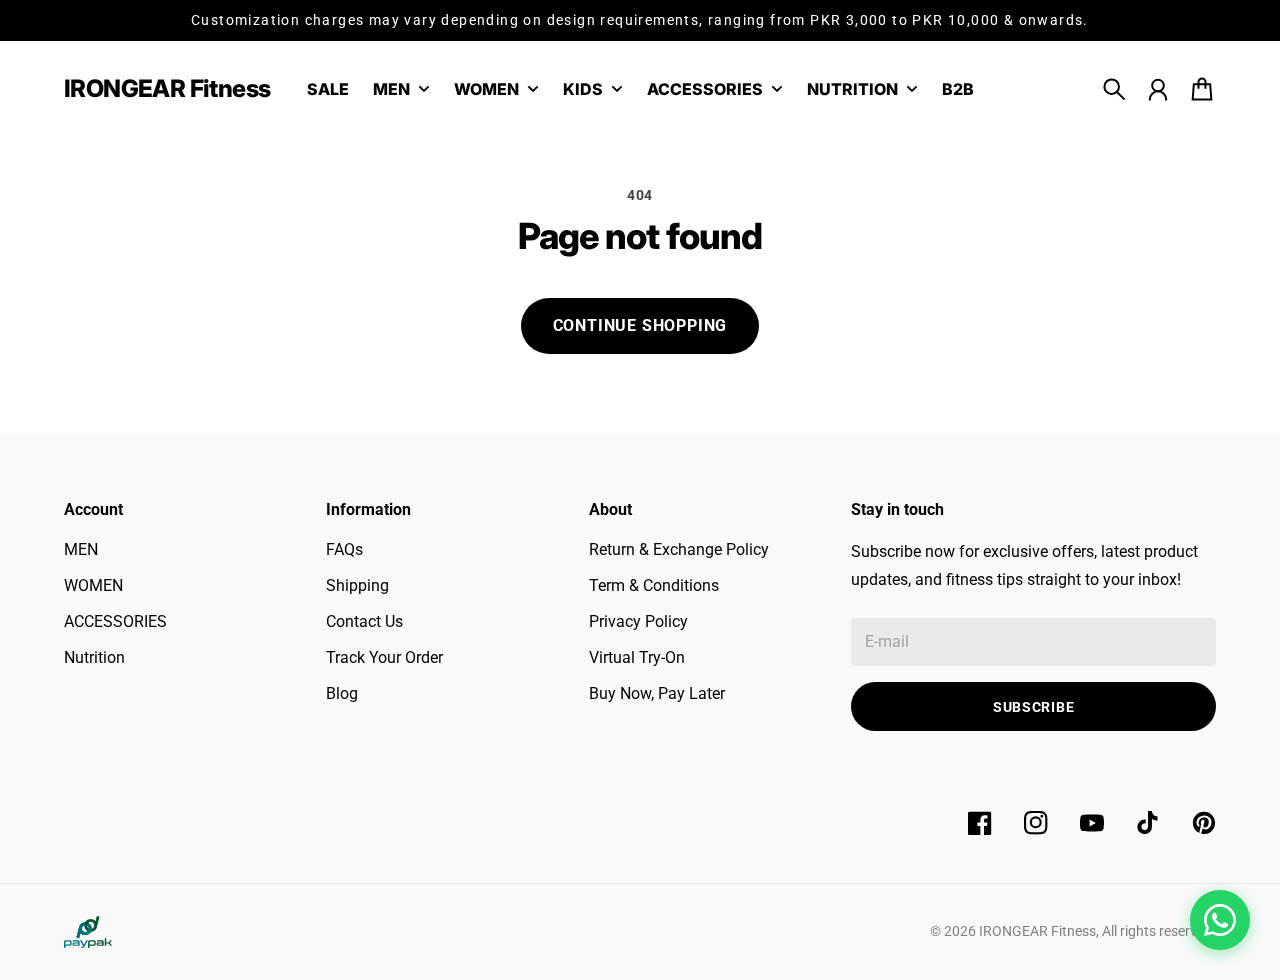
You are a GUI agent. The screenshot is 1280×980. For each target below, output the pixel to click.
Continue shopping (640, 325)
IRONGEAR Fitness (1037, 931)
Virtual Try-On (637, 657)
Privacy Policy (638, 621)
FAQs (344, 549)
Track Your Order (384, 657)
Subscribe (1033, 707)
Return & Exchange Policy (679, 549)
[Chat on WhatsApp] (1220, 920)
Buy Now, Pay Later (657, 693)
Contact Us (364, 621)
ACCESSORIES (115, 621)
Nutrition (94, 657)
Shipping (357, 585)
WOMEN (93, 585)
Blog (342, 693)
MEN (81, 549)
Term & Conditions (654, 585)
